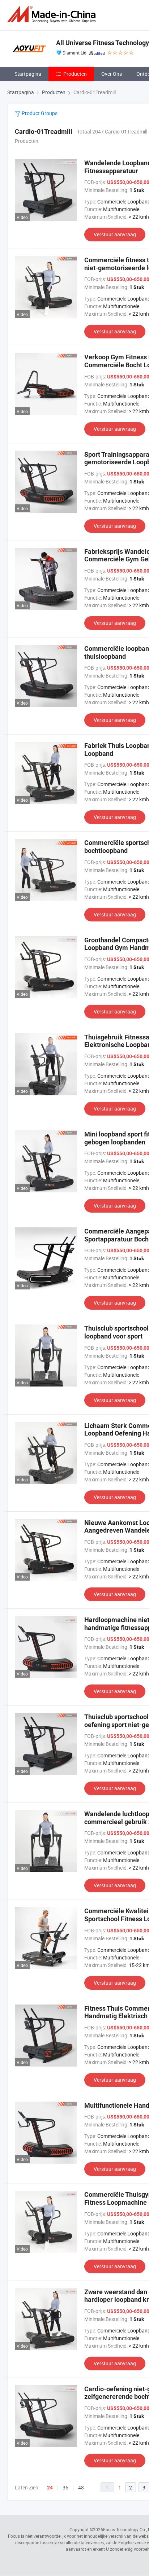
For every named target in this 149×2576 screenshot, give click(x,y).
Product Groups (39, 113)
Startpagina (28, 74)
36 (65, 2487)
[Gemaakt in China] (53, 14)
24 (50, 2488)
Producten (75, 74)
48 (81, 2487)
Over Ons (112, 74)
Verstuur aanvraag (115, 234)
